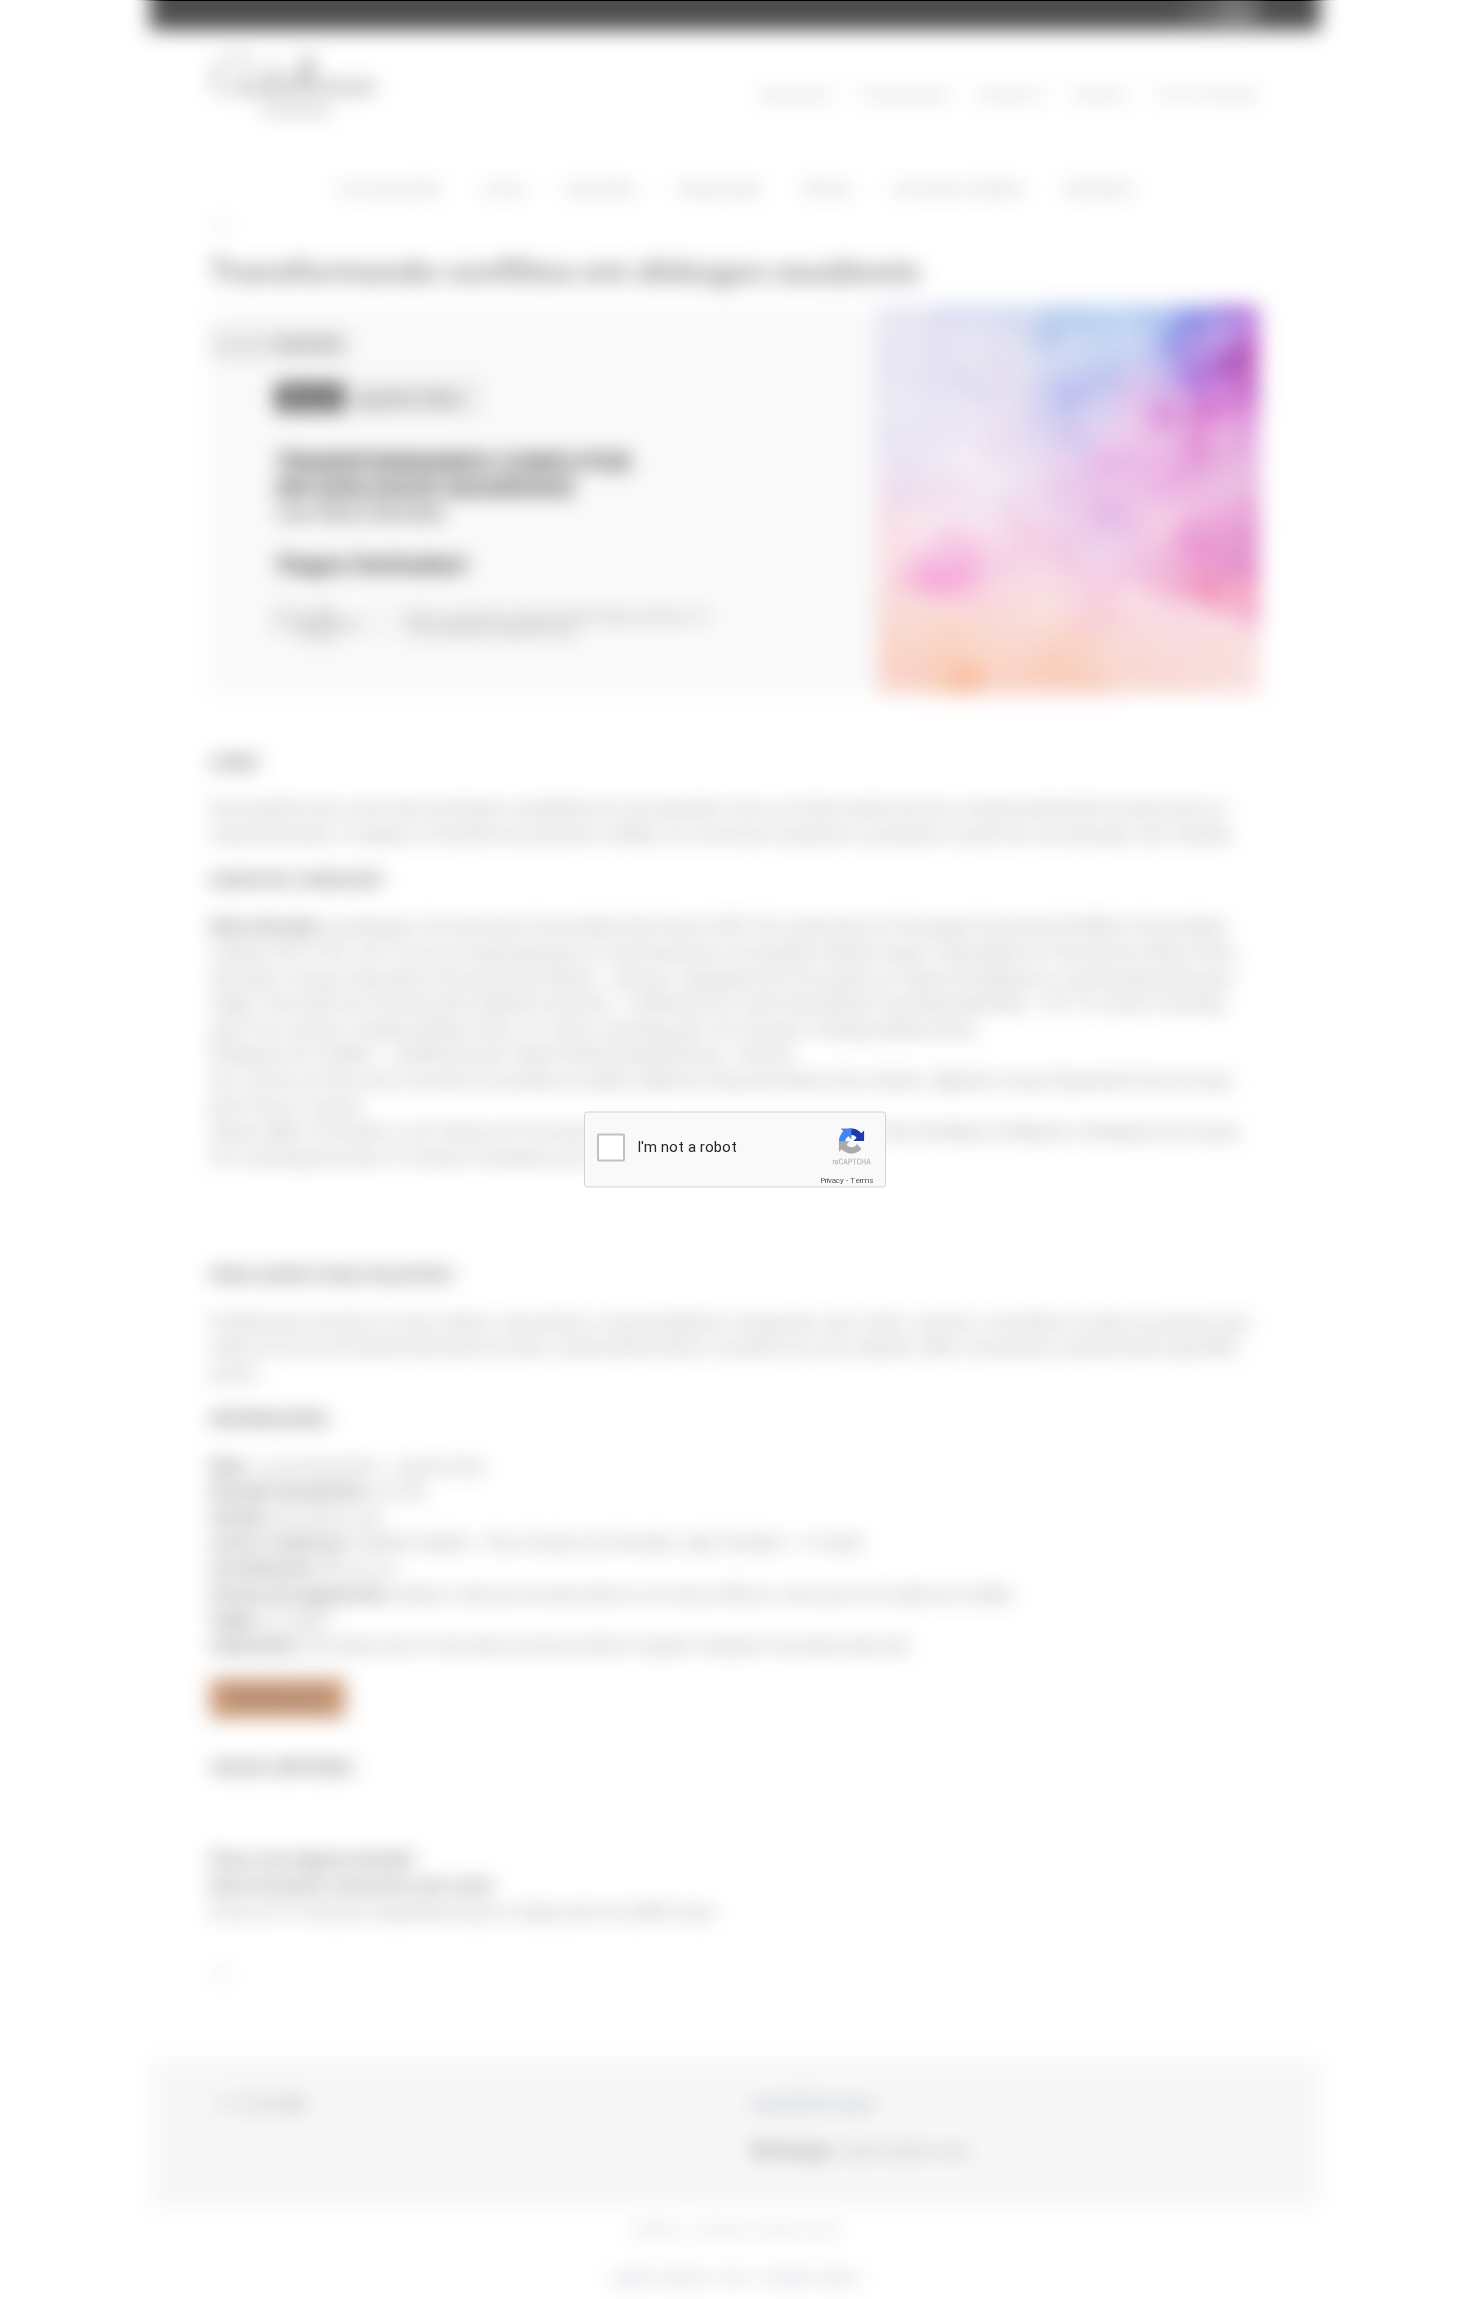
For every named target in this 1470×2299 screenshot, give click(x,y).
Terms (862, 1179)
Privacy (832, 1179)
